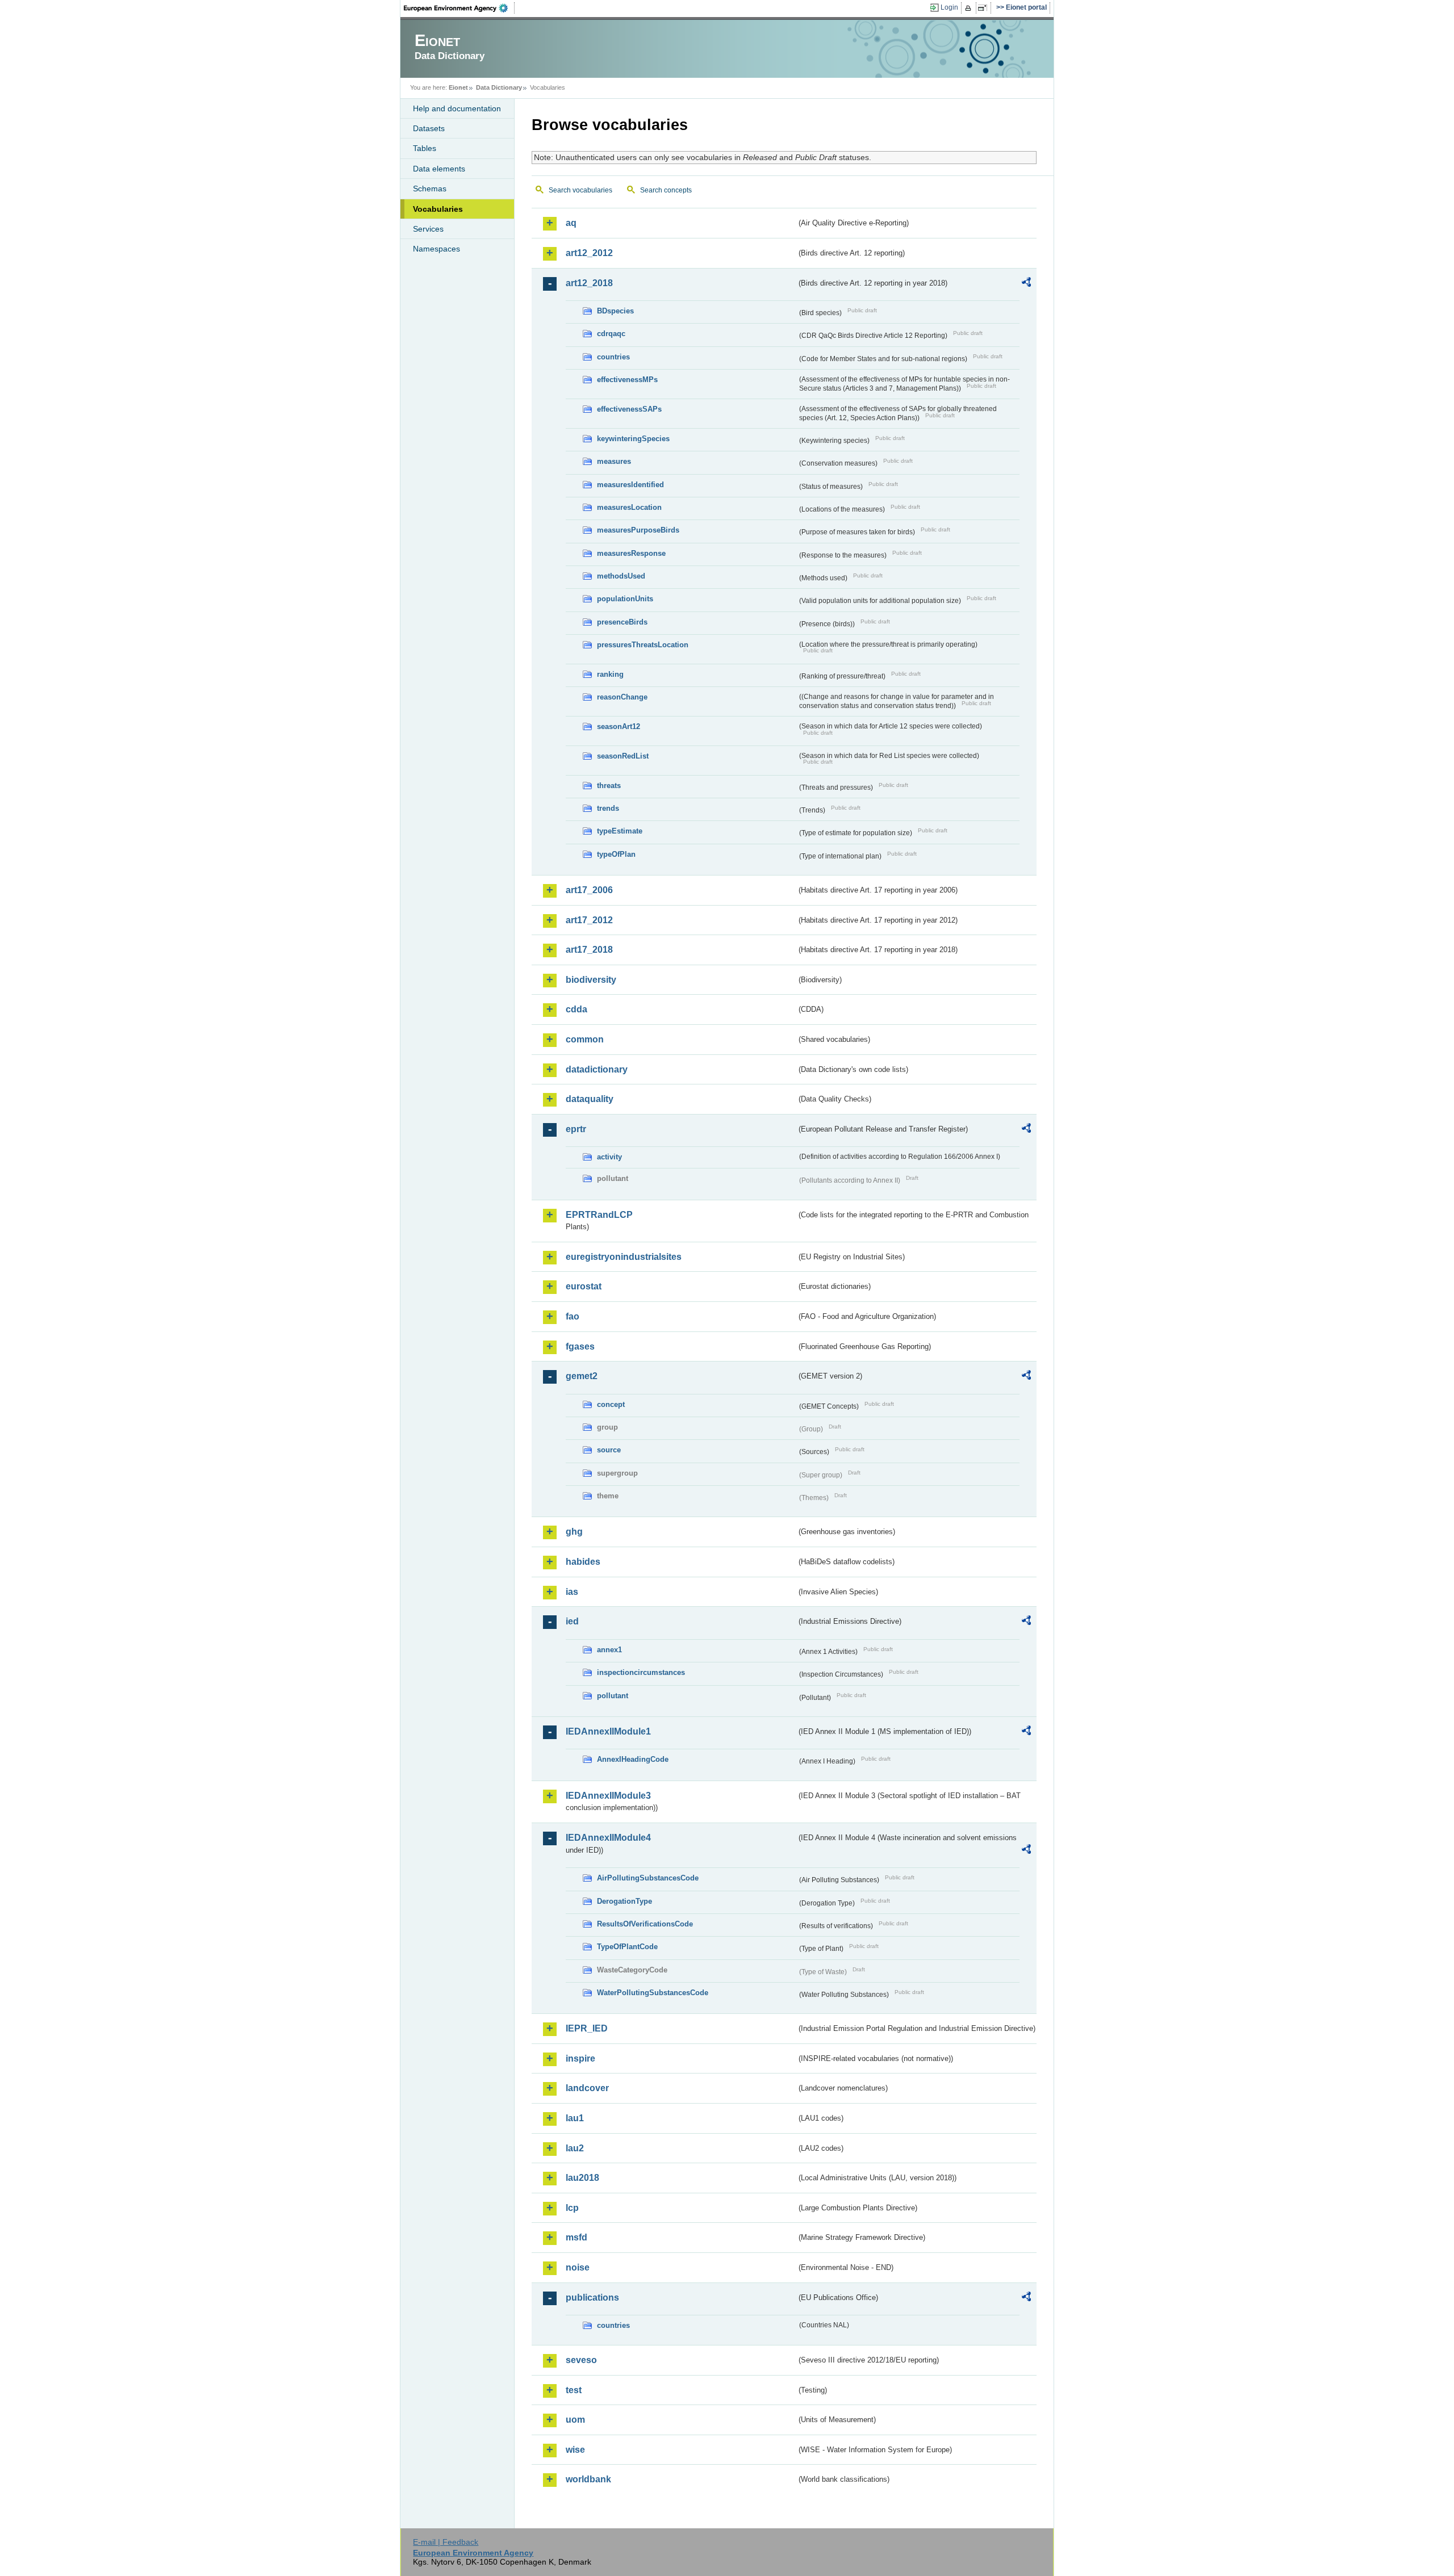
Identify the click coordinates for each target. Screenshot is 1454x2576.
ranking (610, 674)
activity (609, 1157)
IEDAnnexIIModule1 (608, 1731)
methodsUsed (621, 576)
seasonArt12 (619, 726)
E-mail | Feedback (446, 2542)
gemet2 (582, 1376)
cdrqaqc (611, 334)
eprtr (576, 1129)
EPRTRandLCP (599, 1215)
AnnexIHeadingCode (633, 1759)
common (585, 1039)
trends (608, 808)
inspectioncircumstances (641, 1672)
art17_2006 (589, 890)
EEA (459, 8)
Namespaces (436, 249)
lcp (572, 2208)
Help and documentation (457, 108)
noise (578, 2267)
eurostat (584, 1286)
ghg (574, 1532)
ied (572, 1621)
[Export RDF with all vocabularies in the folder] (1026, 284)
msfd (576, 2237)
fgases (580, 1346)
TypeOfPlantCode (627, 1947)
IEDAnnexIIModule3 (608, 1796)
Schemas (430, 189)
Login (949, 7)
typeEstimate (620, 831)
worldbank (588, 2479)
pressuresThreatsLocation (643, 645)
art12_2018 (589, 283)
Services (428, 229)
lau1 (575, 2118)
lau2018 (582, 2178)
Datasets (429, 128)
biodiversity (591, 980)
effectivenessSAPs (629, 409)
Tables (425, 148)
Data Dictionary (499, 87)
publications (592, 2298)
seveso (581, 2360)
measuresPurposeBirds (638, 530)
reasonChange (622, 697)
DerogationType (624, 1901)
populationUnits (625, 599)
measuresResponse (631, 553)
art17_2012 (589, 920)
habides (583, 1562)
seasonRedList (623, 756)
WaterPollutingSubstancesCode (653, 1993)
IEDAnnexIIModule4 (608, 1838)
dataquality (590, 1099)
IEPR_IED (587, 2028)
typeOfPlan (616, 854)
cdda (576, 1009)
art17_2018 (589, 950)
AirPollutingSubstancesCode (648, 1878)
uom (575, 2420)
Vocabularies (438, 209)
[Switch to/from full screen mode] (985, 8)
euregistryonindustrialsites (624, 1257)
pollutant (613, 1696)
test (574, 2390)
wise (575, 2450)
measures (614, 461)
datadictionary (597, 1069)
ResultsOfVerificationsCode (645, 1924)
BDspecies (615, 311)
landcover (587, 2088)
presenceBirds (622, 622)
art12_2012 (589, 253)
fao (573, 1316)
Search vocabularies (580, 190)
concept (611, 1404)
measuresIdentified (630, 485)
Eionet (458, 87)
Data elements (439, 169)
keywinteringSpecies (633, 439)
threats (609, 786)
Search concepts (666, 190)
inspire (580, 2058)
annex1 (609, 1650)
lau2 (575, 2148)
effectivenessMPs (627, 380)
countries (613, 357)
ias (572, 1592)
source (609, 1450)
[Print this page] (970, 8)
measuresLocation (629, 507)
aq (571, 223)
